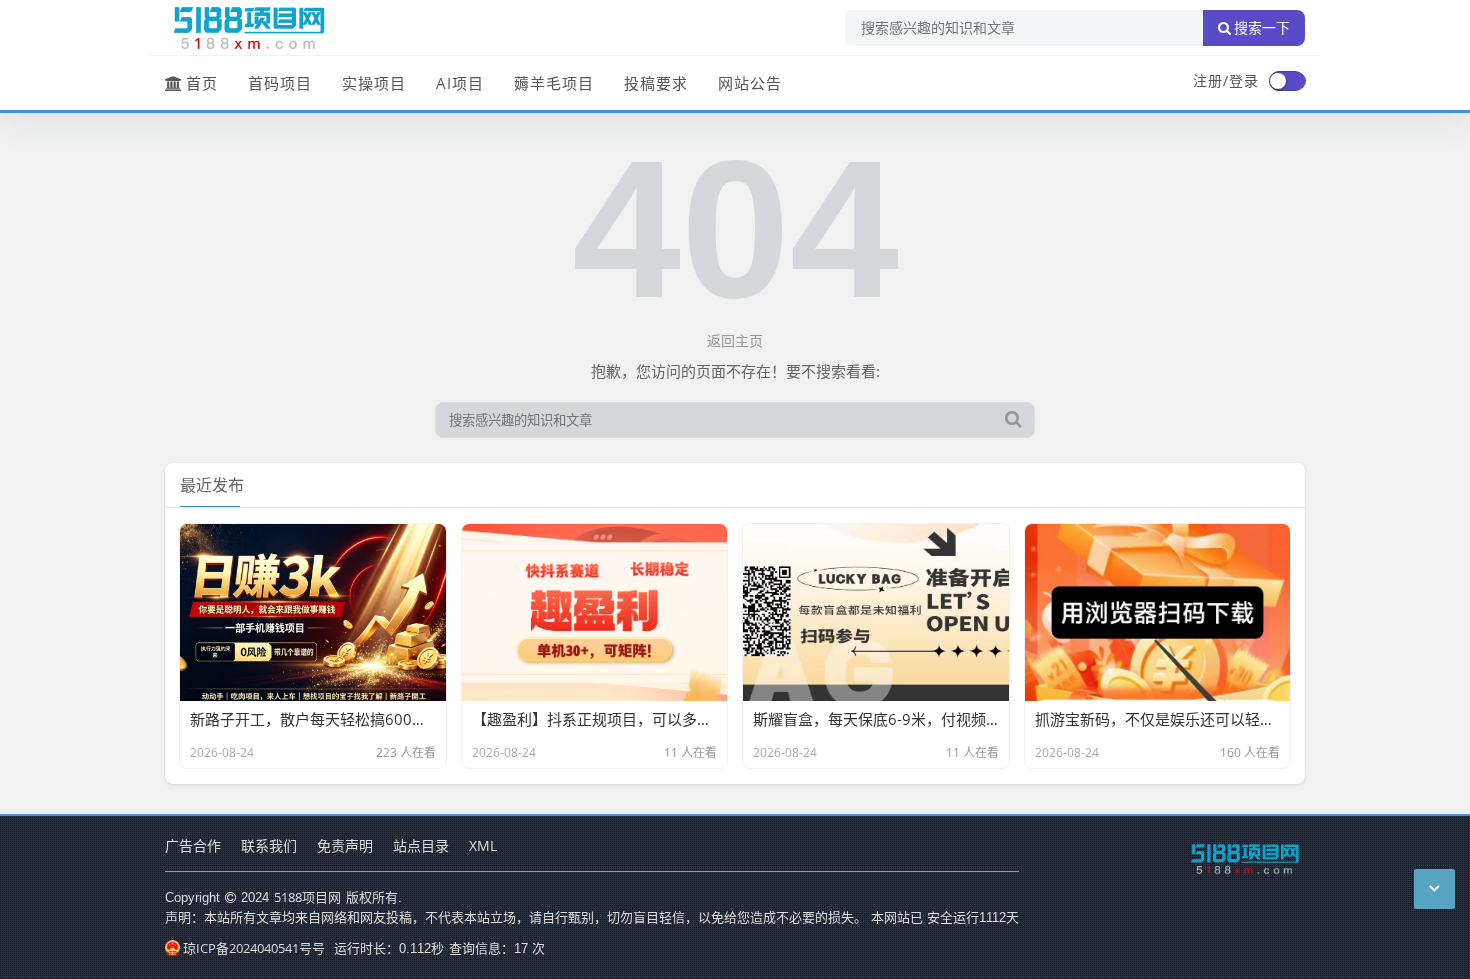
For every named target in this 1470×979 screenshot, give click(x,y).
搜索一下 (1262, 28)
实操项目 (374, 83)
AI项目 (460, 83)
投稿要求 (656, 83)
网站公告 (750, 83)
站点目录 (421, 845)
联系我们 (269, 845)
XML (483, 845)
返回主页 (735, 340)
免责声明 (345, 845)
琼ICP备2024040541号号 (254, 948)
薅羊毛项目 (554, 83)
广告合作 (193, 845)
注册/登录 (1226, 80)
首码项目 (280, 83)
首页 (202, 83)
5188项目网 (307, 897)
